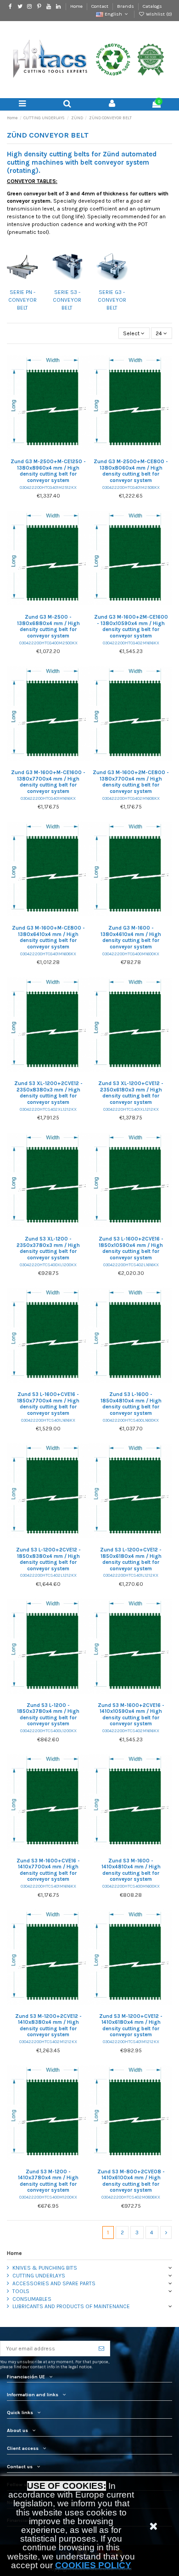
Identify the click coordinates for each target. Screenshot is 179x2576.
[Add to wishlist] (38, 453)
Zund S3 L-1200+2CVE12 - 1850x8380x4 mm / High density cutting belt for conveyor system (48, 1559)
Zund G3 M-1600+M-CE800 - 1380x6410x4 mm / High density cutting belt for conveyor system (48, 937)
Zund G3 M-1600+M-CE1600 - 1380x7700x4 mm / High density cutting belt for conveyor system (48, 782)
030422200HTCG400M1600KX (131, 954)
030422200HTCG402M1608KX (131, 798)
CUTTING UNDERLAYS (39, 2276)
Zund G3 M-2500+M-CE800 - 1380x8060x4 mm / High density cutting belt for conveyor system (131, 471)
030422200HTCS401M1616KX (48, 1886)
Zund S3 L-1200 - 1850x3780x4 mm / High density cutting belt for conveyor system (48, 1715)
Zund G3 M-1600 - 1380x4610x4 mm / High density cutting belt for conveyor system (131, 937)
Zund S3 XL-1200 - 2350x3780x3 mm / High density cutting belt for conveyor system (48, 1248)
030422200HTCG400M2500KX (48, 643)
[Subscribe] (101, 2349)
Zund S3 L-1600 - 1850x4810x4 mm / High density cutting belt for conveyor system (131, 1404)
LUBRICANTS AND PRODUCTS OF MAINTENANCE (71, 2306)
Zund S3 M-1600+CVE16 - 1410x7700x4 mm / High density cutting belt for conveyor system (48, 1870)
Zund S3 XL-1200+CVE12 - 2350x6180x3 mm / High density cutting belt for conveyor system (131, 1093)
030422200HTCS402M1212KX (48, 2041)
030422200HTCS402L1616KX (131, 1265)
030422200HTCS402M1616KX (131, 1731)
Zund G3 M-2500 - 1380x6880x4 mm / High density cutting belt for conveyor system (48, 626)
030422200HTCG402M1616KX (131, 643)
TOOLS (21, 2291)
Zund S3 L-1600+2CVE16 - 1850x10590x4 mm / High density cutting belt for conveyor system (131, 1248)
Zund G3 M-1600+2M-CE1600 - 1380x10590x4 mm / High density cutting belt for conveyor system (131, 626)
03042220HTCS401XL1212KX (131, 1109)
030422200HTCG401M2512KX (48, 487)
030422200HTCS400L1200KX (48, 1731)
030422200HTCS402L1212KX (48, 1575)
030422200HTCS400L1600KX (131, 1420)
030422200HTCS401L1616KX (48, 1420)
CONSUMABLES (32, 2299)
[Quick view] (59, 453)
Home (77, 6)
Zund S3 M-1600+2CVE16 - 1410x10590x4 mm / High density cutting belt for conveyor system (131, 1715)
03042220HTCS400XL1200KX (48, 1265)
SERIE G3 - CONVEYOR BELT (112, 300)
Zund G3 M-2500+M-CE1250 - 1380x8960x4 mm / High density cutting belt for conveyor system (48, 471)
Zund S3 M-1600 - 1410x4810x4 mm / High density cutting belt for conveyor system (131, 1870)
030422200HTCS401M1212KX (131, 2041)
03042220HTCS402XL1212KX (48, 1109)
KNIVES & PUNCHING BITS (45, 2268)
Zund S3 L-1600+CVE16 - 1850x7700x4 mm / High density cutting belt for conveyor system (48, 1404)
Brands (126, 6)
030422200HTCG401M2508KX (131, 487)
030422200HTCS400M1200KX (48, 2197)
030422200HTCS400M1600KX (131, 1886)
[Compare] (48, 453)
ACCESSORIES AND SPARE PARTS (54, 2283)
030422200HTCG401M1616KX (48, 798)
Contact (101, 6)
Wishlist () (158, 14)
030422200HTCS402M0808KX (131, 2197)
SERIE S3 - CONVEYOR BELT (67, 300)
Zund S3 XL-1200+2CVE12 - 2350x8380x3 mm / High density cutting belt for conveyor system (48, 1093)
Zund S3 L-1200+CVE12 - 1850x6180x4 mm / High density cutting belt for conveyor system (131, 1559)
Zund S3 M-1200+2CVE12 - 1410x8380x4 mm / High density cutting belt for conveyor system (48, 2026)
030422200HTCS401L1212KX (131, 1575)
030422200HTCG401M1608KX (48, 954)
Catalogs (152, 6)
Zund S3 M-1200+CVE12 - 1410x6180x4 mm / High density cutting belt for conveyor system (131, 2026)
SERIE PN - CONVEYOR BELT (22, 300)
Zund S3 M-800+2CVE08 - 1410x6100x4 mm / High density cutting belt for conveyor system (131, 2181)
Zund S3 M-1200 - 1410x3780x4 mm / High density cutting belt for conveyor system (48, 2181)
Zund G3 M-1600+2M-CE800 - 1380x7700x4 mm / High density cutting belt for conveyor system (131, 782)
